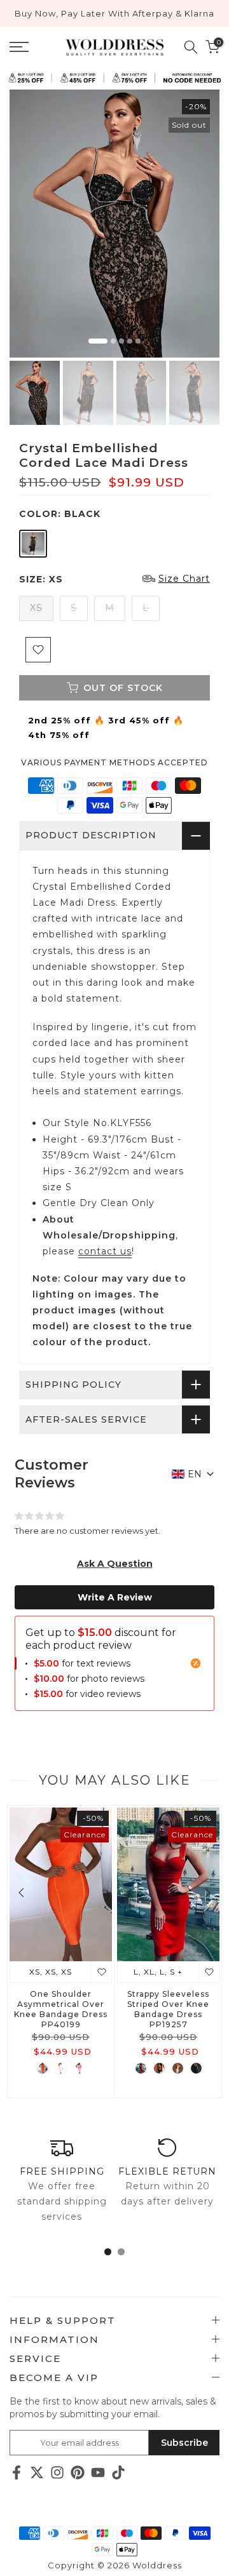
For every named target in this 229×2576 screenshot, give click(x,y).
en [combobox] (195, 1474)
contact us (105, 1251)
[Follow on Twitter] (37, 2473)
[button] (115, 1564)
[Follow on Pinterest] (78, 2473)
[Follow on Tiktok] (118, 2473)
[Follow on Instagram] (57, 2473)
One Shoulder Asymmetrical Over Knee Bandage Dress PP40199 (61, 2009)
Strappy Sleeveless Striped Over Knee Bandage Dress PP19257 (168, 2009)
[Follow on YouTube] (98, 2473)
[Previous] (22, 1893)
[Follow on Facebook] (17, 2473)
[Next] (207, 1893)
